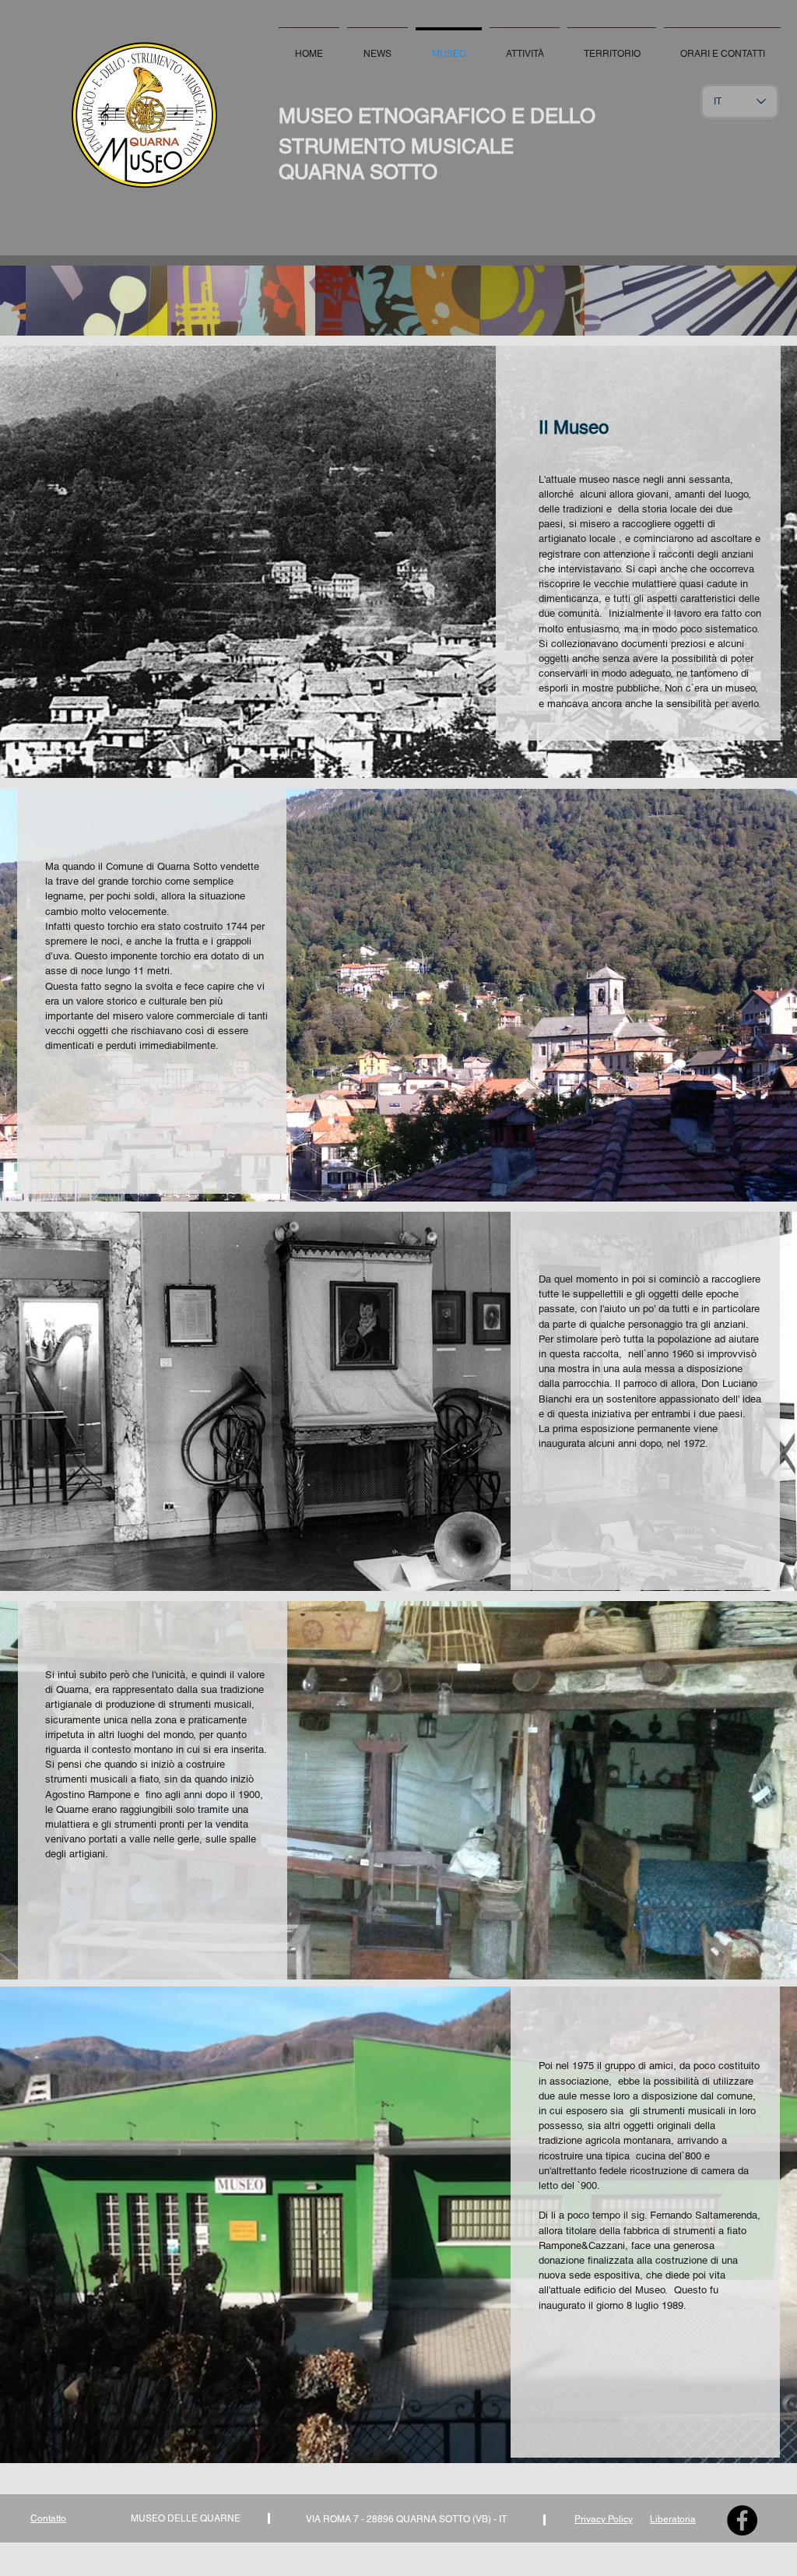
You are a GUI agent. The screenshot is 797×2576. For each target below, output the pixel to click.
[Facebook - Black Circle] (742, 2520)
